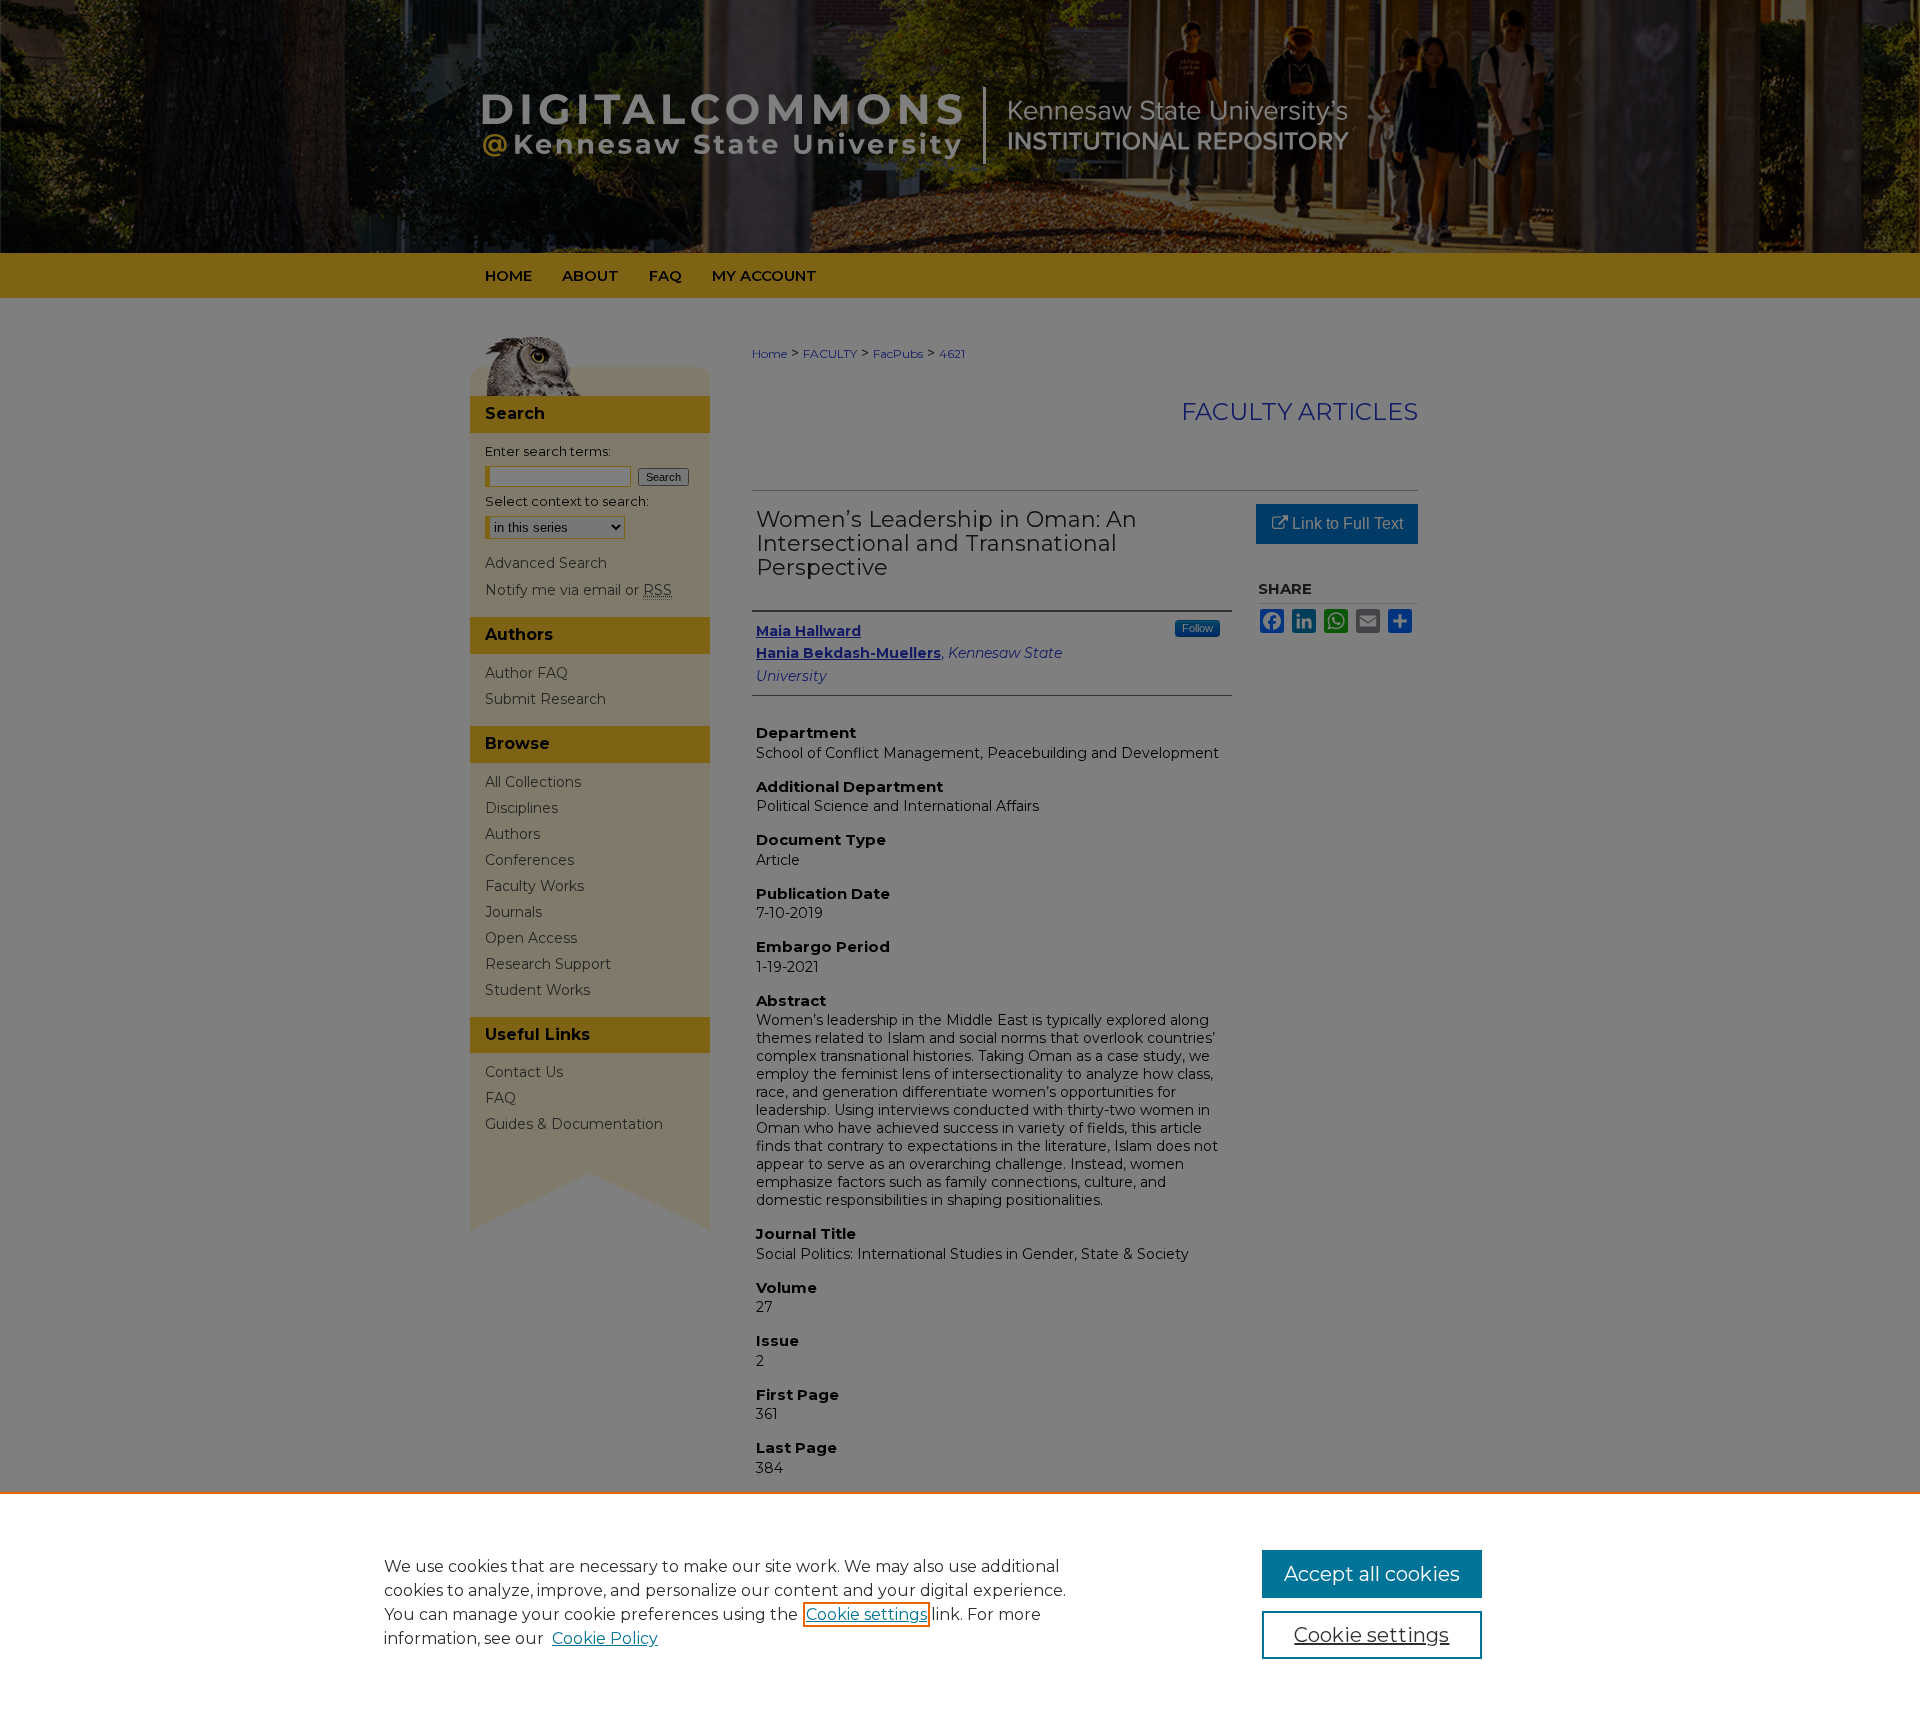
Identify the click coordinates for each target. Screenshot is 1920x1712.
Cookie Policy (605, 1638)
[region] (960, 1602)
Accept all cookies (1372, 1574)
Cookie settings (866, 1614)
